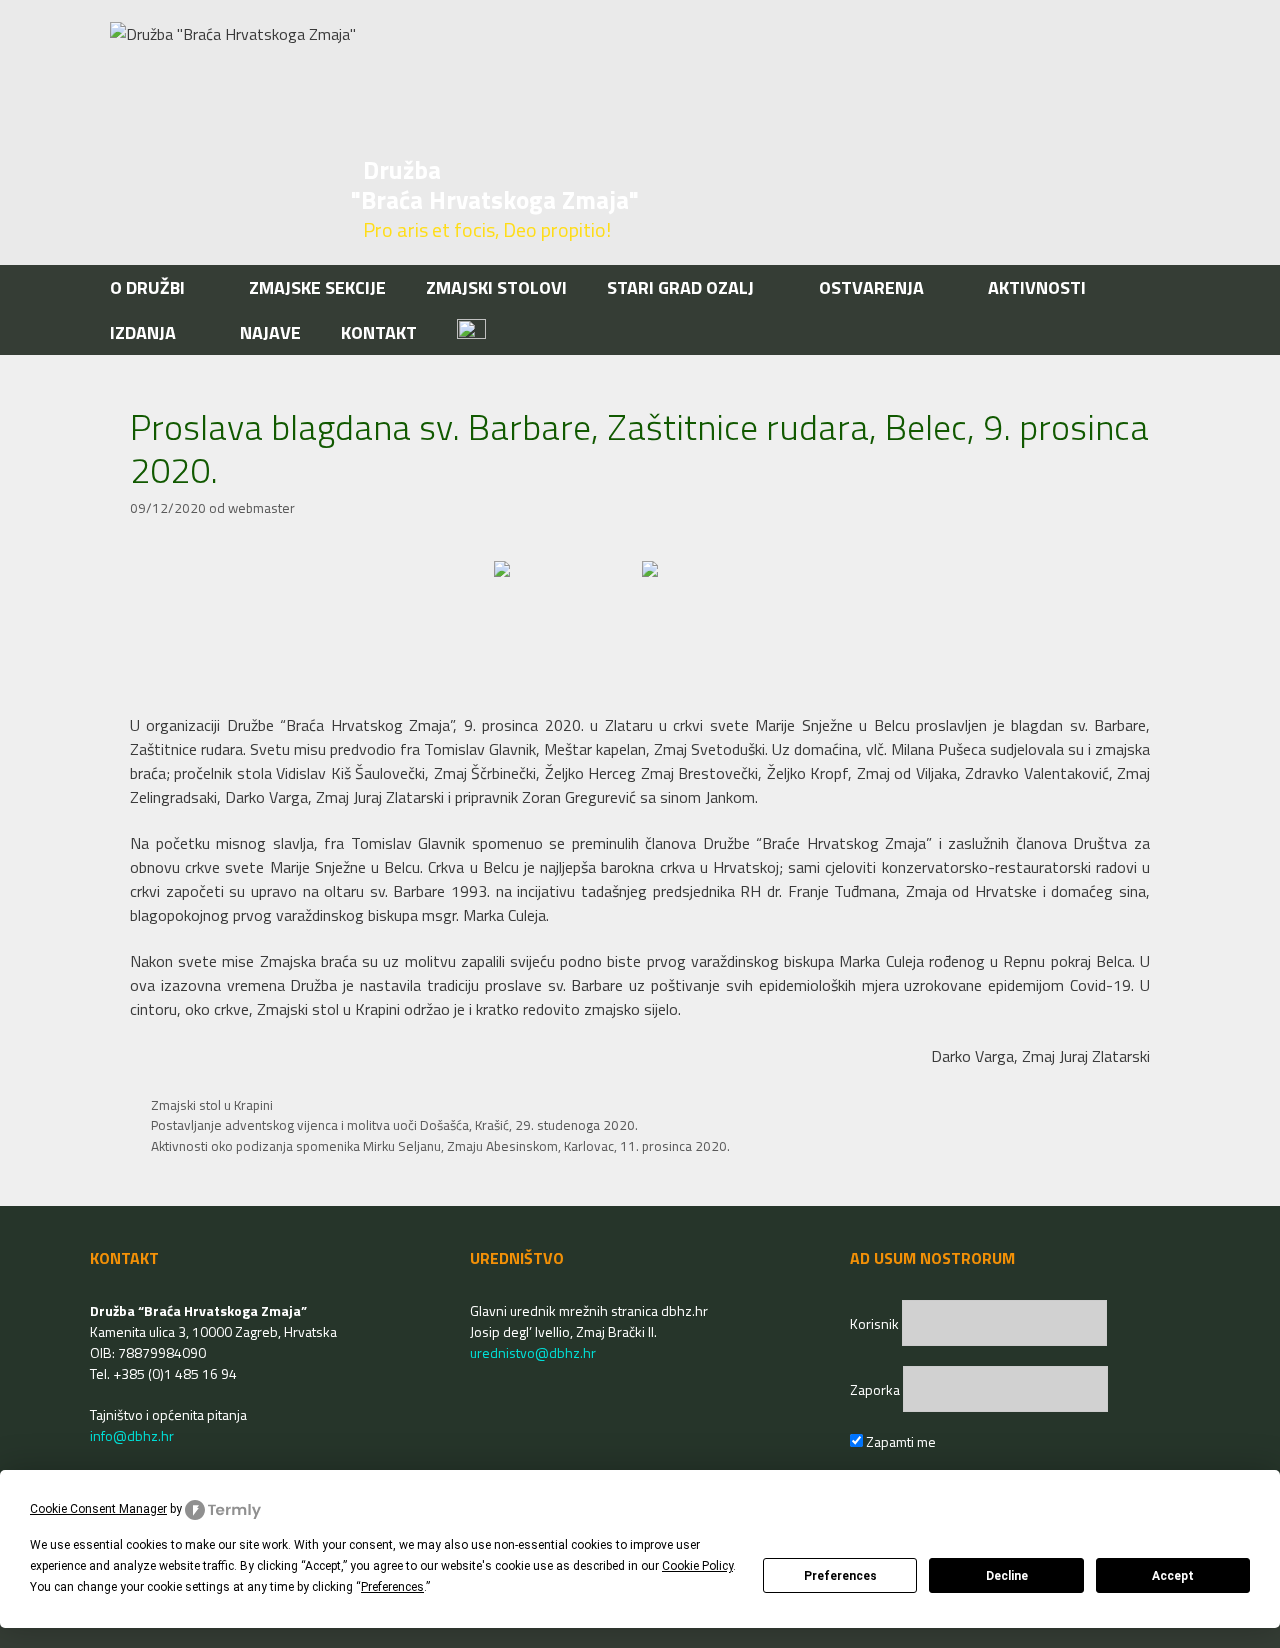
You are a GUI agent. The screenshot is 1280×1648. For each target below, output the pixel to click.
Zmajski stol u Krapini (212, 1105)
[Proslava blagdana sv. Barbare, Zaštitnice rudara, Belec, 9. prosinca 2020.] (566, 611)
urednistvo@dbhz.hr (533, 1352)
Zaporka (876, 1389)
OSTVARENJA (871, 287)
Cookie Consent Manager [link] (98, 1509)
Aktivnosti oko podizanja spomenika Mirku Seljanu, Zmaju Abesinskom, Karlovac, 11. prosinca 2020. (440, 1146)
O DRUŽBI (147, 287)
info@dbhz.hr (132, 1435)
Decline (1007, 1576)
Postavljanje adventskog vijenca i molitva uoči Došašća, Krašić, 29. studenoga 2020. (394, 1125)
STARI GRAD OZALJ (680, 287)
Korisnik (876, 1323)
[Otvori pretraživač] (1158, 332)
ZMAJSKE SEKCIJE (317, 287)
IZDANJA (143, 332)
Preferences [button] (392, 1587)
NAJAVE (270, 332)
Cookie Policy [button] (697, 1566)
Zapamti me (899, 1441)
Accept (1173, 1576)
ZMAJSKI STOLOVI (496, 287)
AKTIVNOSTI (1037, 287)
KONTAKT (379, 332)
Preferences (840, 1576)
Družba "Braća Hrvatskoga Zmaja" (495, 185)
